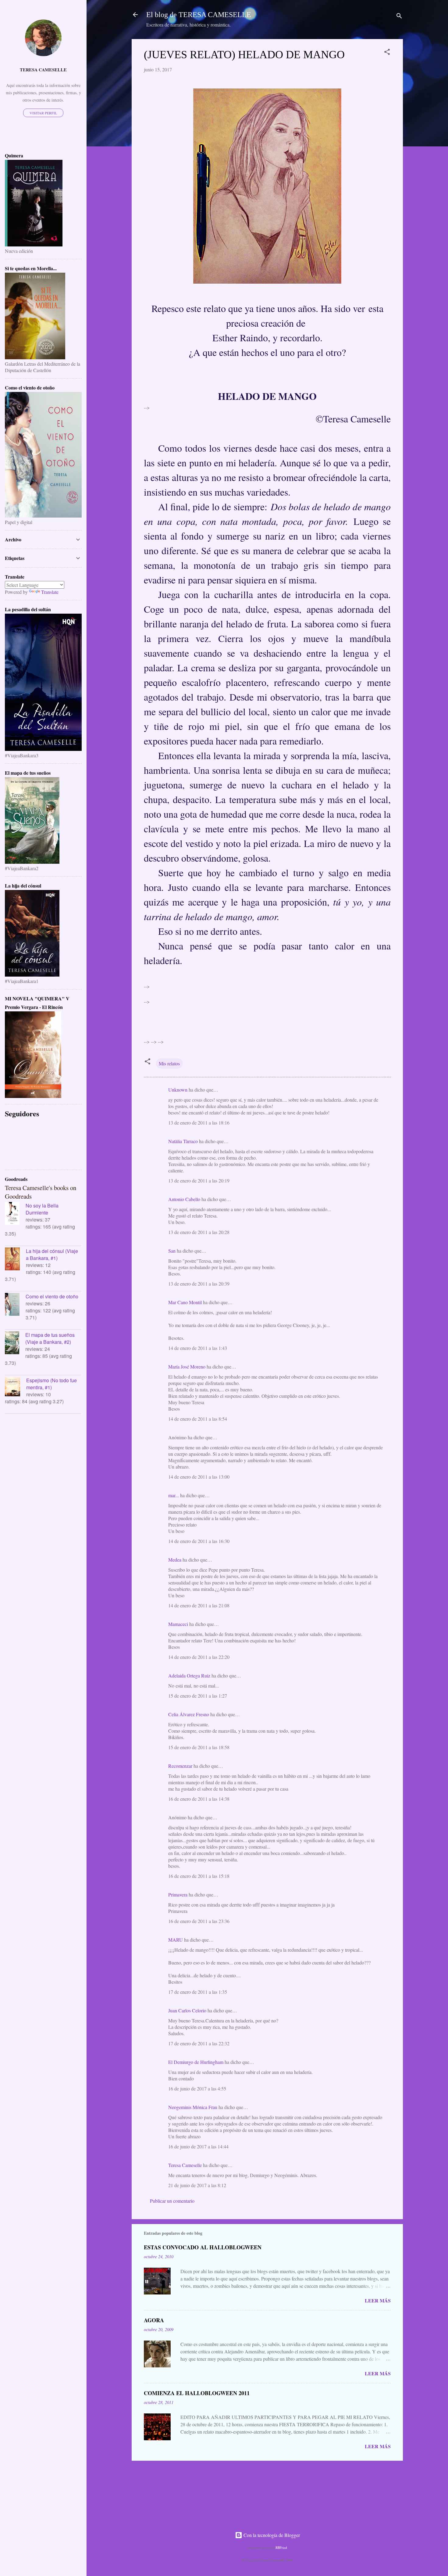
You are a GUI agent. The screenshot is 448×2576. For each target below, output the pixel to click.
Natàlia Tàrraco (183, 1141)
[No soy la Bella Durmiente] (15, 1214)
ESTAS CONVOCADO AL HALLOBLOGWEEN (203, 2247)
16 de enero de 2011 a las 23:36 (199, 1921)
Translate (50, 592)
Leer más (378, 2300)
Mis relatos (169, 1063)
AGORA (154, 2320)
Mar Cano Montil (185, 1302)
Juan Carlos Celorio (187, 2010)
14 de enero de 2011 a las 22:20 (199, 1657)
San (172, 1251)
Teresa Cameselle (185, 2165)
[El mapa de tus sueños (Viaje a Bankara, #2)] (15, 1344)
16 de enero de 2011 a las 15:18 (199, 1876)
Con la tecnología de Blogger (271, 2535)
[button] (387, 53)
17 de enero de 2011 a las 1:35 (198, 1992)
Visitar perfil (43, 113)
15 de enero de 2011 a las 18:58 (199, 1747)
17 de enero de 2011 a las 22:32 (199, 2043)
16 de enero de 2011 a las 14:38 (199, 1799)
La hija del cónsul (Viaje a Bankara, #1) (52, 1254)
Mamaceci (178, 1624)
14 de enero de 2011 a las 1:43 (198, 1348)
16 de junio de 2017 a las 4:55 (197, 2088)
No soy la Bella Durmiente (42, 1209)
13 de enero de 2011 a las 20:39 (199, 1284)
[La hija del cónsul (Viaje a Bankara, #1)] (15, 1260)
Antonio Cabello (184, 1199)
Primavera (178, 1894)
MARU (176, 1940)
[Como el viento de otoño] (15, 1305)
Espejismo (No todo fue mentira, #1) (52, 1384)
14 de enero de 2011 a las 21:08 (199, 1605)
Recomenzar (180, 1766)
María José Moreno (187, 1367)
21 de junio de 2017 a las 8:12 (197, 2185)
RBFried (281, 2547)
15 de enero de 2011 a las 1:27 (198, 1696)
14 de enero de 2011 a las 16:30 (199, 1541)
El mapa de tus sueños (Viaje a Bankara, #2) (50, 1338)
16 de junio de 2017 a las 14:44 (198, 2146)
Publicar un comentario (172, 2201)
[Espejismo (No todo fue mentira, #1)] (16, 1387)
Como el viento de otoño (52, 1296)
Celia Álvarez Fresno (189, 1714)
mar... (174, 1495)
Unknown (178, 1090)
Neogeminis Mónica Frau (193, 2107)
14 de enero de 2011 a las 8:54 (198, 1419)
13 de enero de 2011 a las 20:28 (199, 1232)
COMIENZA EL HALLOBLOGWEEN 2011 (197, 2393)
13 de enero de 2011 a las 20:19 (199, 1180)
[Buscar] (399, 17)
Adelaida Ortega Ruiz (189, 1675)
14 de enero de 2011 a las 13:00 (199, 1477)
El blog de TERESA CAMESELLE (199, 15)
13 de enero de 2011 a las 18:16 (199, 1123)
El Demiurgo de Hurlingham (196, 2062)
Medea (175, 1560)
